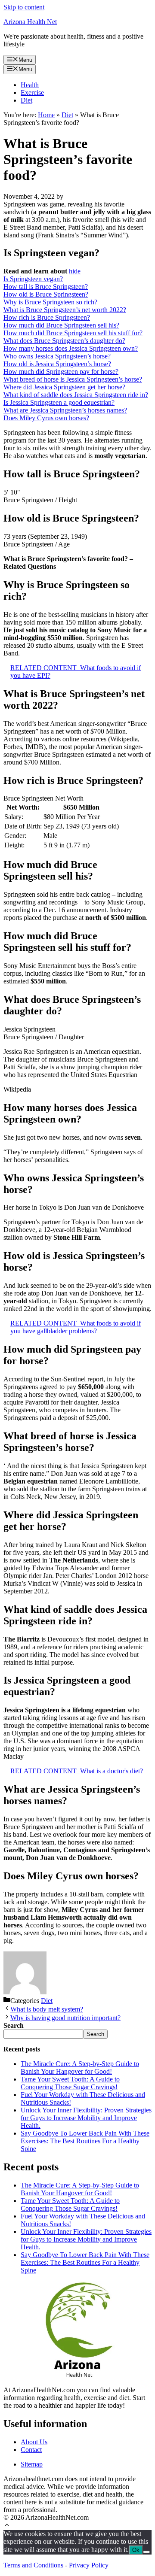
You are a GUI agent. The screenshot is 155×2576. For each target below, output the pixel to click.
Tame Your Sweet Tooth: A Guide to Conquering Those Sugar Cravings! (70, 2083)
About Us (34, 2442)
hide (75, 271)
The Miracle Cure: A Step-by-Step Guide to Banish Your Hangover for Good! (80, 2068)
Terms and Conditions (33, 2565)
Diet (26, 100)
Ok (136, 2550)
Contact (31, 2450)
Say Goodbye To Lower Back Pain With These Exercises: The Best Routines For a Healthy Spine (85, 2141)
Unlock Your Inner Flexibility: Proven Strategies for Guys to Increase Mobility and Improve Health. (86, 2118)
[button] (7, 2526)
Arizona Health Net (30, 22)
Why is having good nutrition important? (65, 2018)
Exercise (32, 93)
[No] (146, 2552)
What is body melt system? (47, 2009)
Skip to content (24, 7)
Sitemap (32, 2464)
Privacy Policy (89, 2565)
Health (30, 85)
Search (95, 2034)
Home (46, 115)
